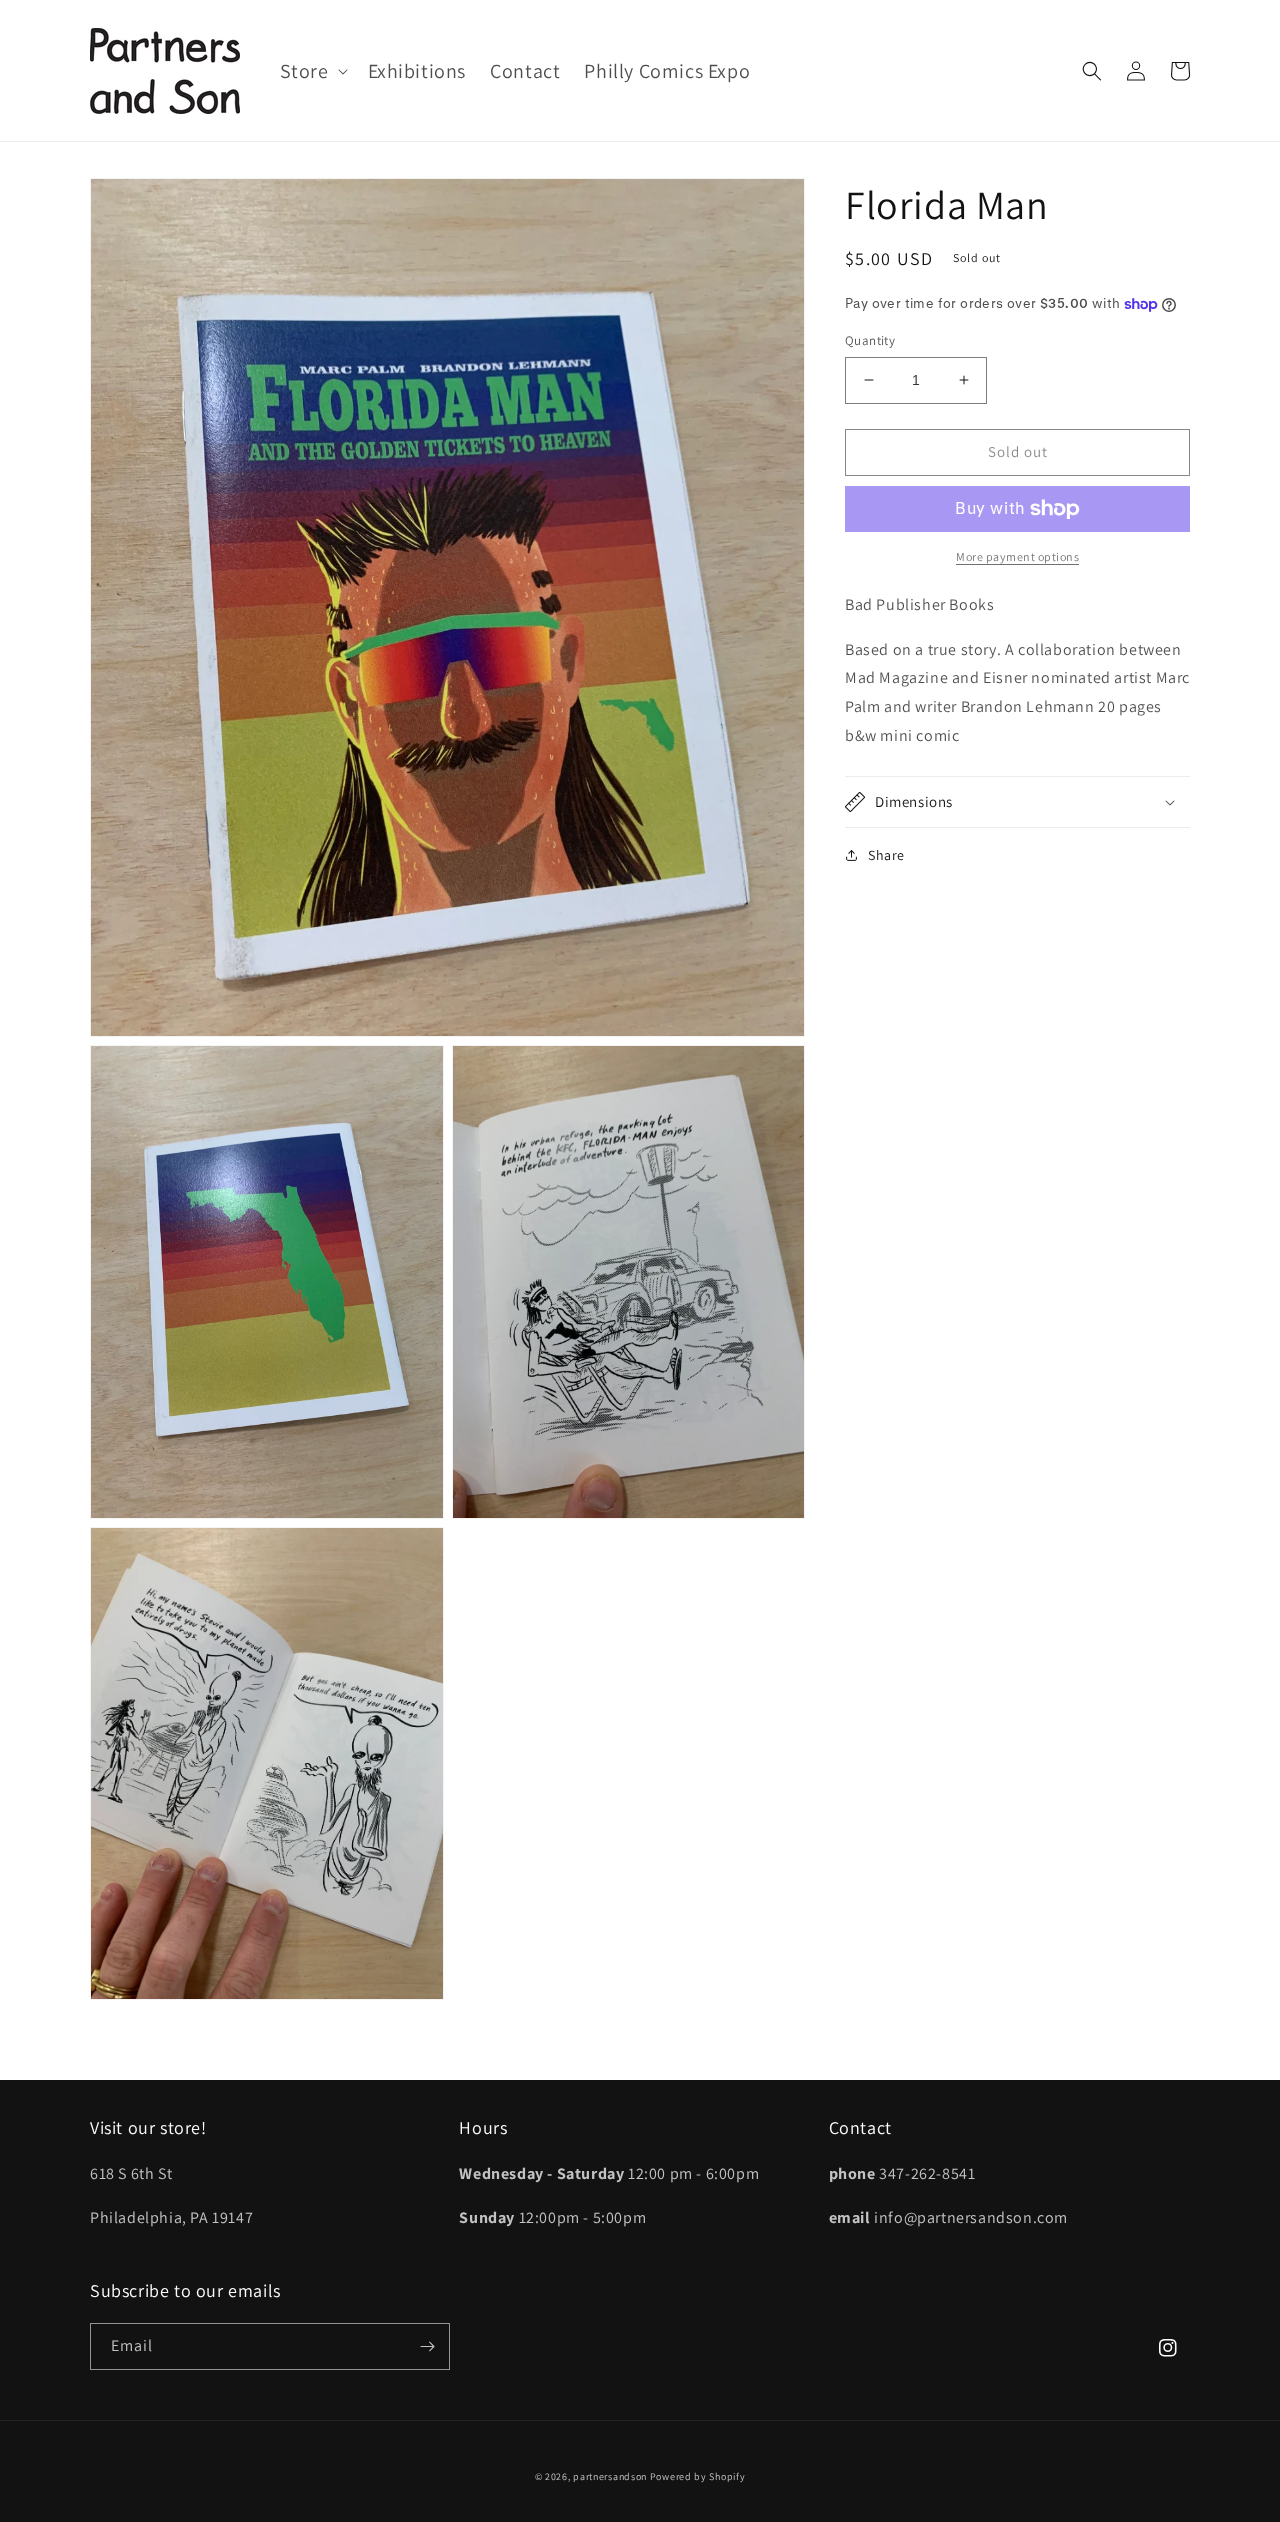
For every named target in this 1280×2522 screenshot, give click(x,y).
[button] (312, 71)
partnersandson (610, 2476)
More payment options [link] (1017, 556)
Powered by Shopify (698, 2476)
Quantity (870, 340)
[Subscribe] (427, 2346)
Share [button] (886, 855)
